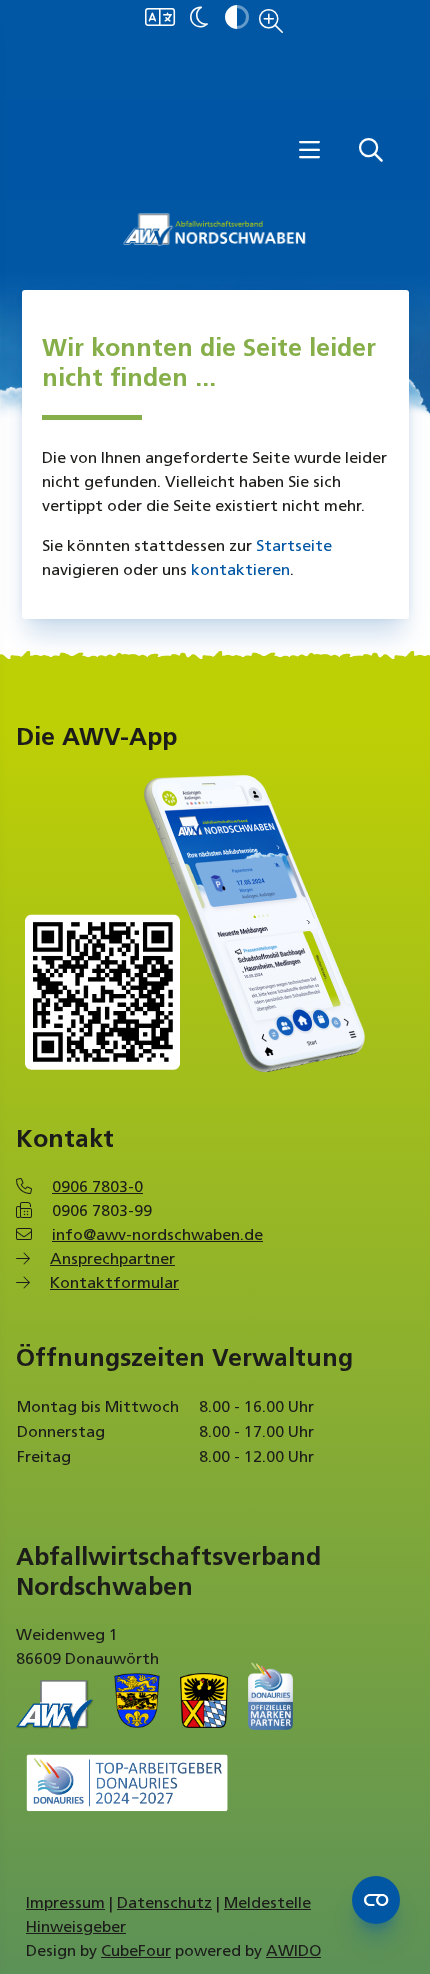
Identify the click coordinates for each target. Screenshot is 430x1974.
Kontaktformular (114, 1284)
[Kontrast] (237, 19)
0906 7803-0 (97, 1188)
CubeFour (136, 1952)
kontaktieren (240, 571)
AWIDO (293, 1952)
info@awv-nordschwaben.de (157, 1236)
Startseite (294, 547)
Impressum (65, 1904)
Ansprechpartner (112, 1260)
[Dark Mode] (199, 19)
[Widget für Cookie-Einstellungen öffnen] (376, 1900)
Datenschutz (164, 1904)
